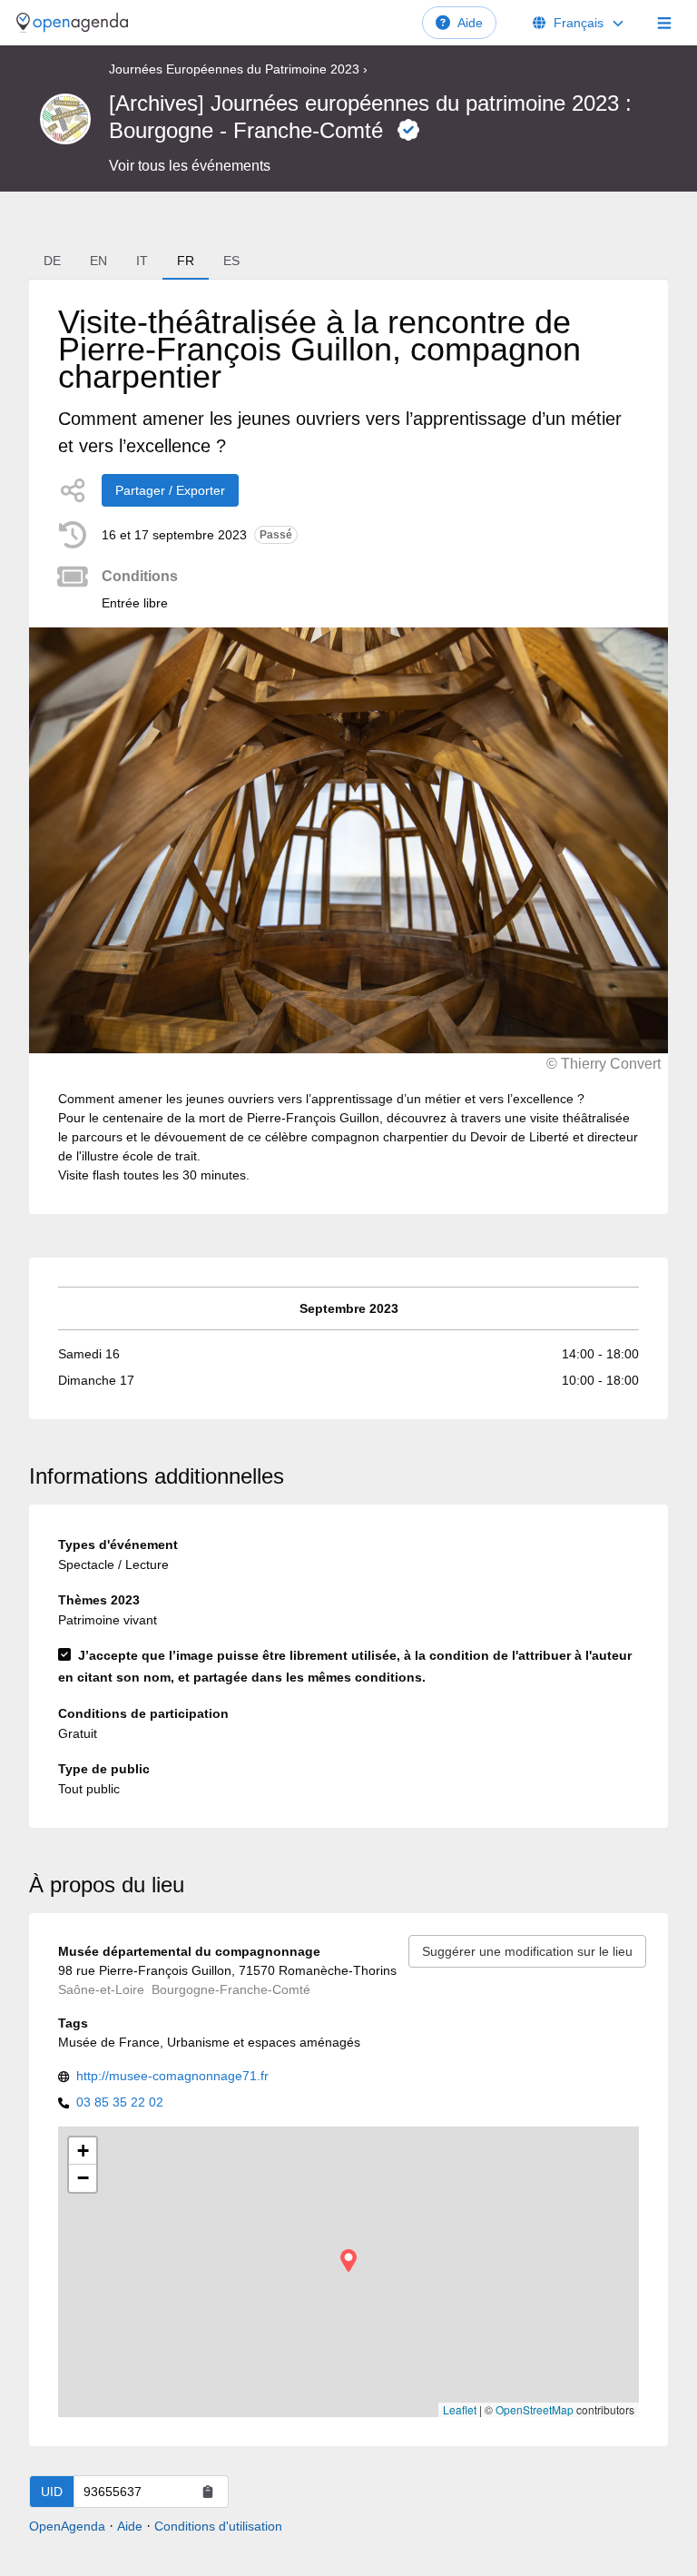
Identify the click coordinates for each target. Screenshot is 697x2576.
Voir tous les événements (190, 166)
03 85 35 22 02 (120, 2102)
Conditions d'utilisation (218, 2526)
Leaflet (460, 2409)
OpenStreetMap (535, 2409)
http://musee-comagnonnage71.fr (172, 2076)
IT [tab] (142, 261)
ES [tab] (231, 261)
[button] (348, 2260)
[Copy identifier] (208, 2492)
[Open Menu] (664, 23)
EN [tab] (98, 261)
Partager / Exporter (170, 490)
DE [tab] (52, 261)
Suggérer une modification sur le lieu (527, 1951)
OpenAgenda (67, 2526)
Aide (470, 23)
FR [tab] (186, 261)
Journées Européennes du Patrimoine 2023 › (238, 69)
